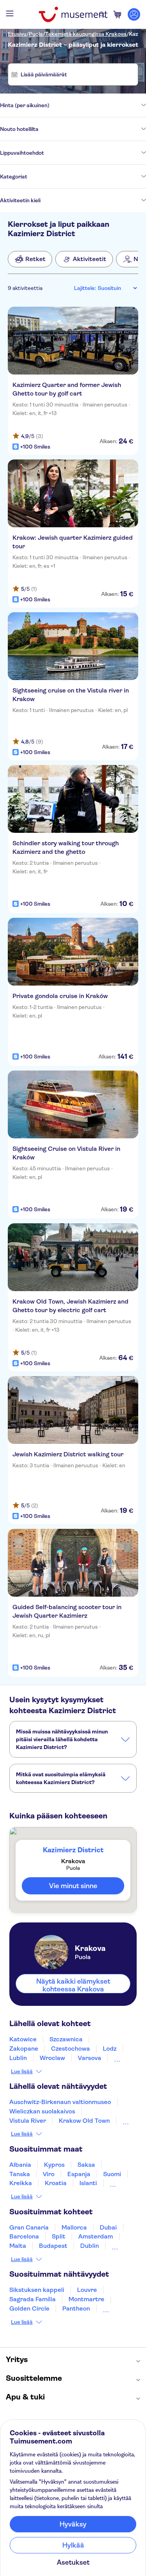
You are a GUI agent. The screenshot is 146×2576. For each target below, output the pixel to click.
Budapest (53, 2246)
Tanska (20, 2174)
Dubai (108, 2227)
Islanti (88, 2183)
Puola (36, 34)
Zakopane (24, 2049)
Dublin (90, 2246)
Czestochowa (70, 2049)
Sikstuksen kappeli (37, 2290)
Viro (49, 2174)
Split (59, 2236)
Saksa (86, 2165)
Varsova (90, 2058)
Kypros (54, 2165)
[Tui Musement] (73, 14)
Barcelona (24, 2236)
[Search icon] (102, 14)
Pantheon (76, 2308)
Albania (20, 2165)
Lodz (110, 2049)
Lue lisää (22, 2071)
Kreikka (21, 2183)
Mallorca (74, 2227)
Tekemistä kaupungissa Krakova (86, 34)
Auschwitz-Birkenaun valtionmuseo (60, 2102)
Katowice (23, 2039)
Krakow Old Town (84, 2121)
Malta (18, 2246)
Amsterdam (96, 2236)
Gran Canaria (29, 2227)
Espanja (79, 2174)
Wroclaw (52, 2058)
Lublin (18, 2058)
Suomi (112, 2174)
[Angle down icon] (98, 105)
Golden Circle (29, 2308)
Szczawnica (66, 2039)
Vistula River (28, 2121)
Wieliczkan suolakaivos (42, 2111)
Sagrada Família (33, 2299)
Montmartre (86, 2299)
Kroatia (56, 2183)
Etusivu (17, 34)
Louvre (87, 2290)
